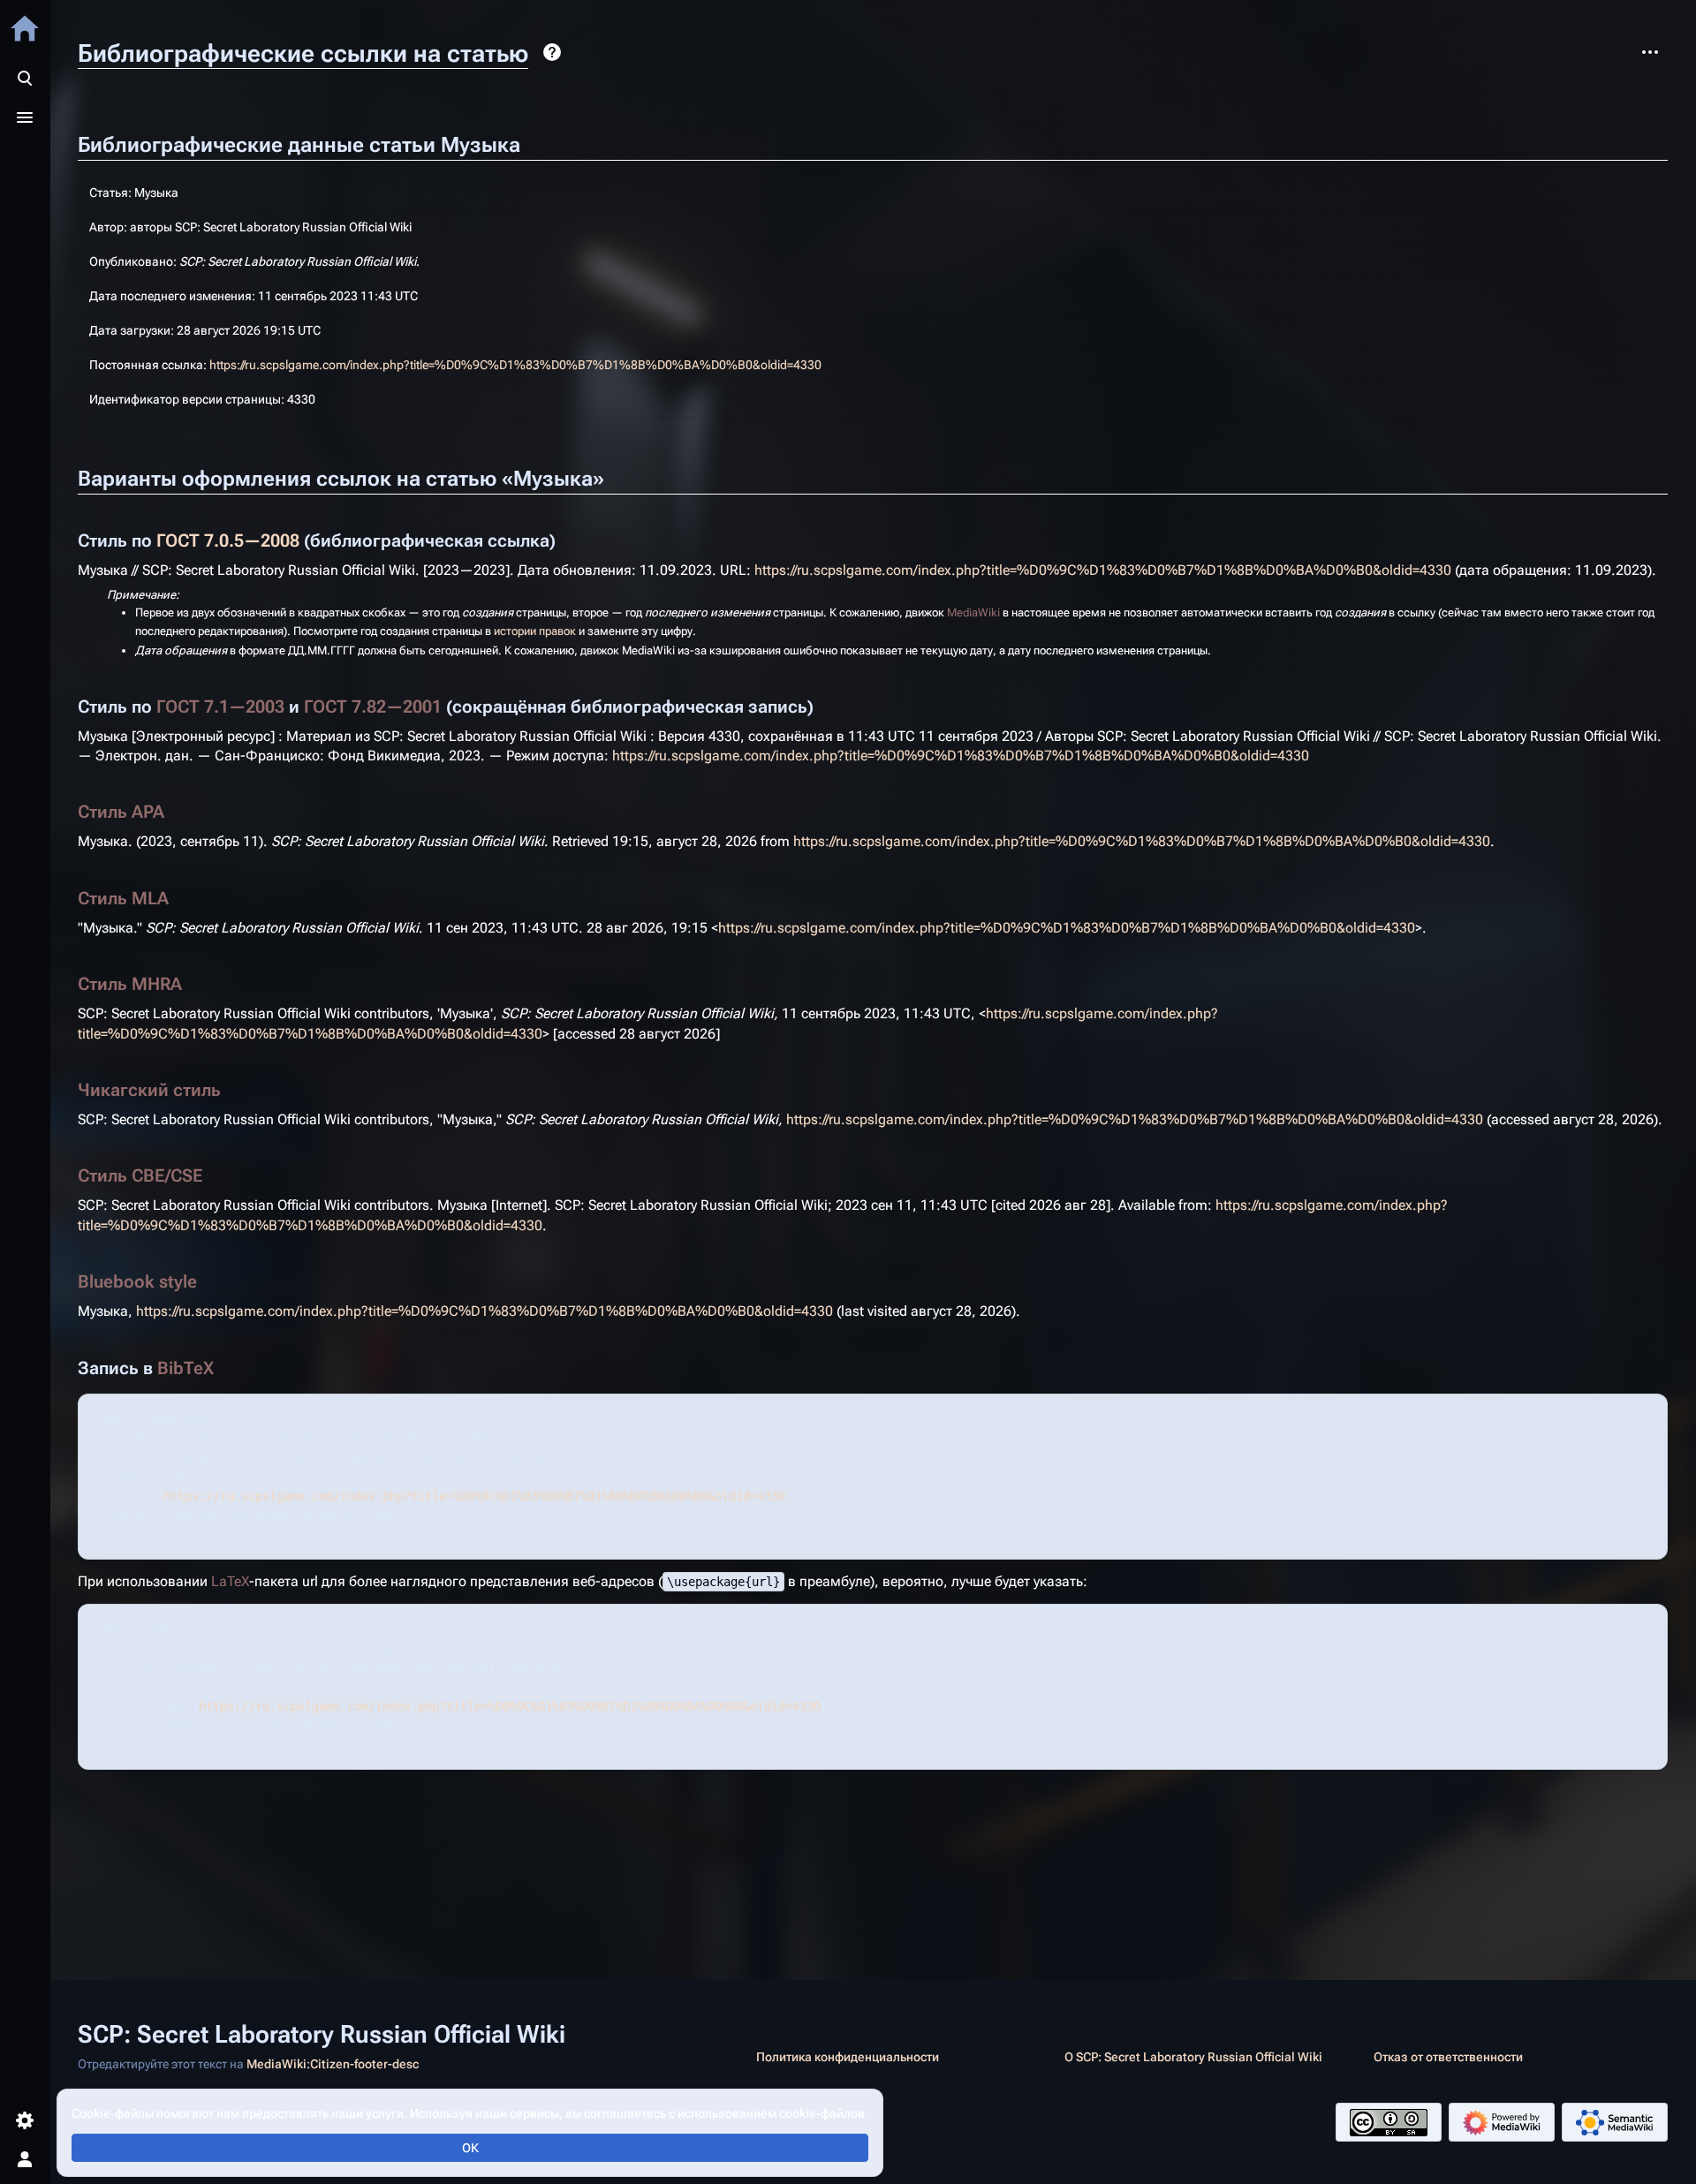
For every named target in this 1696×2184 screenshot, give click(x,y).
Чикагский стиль (149, 1090)
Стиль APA (121, 812)
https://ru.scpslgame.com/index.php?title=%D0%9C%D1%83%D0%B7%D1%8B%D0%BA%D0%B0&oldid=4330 (515, 365)
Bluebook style (137, 1281)
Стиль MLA (123, 898)
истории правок (535, 631)
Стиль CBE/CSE (140, 1175)
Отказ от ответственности (1448, 2057)
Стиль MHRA (130, 984)
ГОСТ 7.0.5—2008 (228, 540)
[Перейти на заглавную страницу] (25, 28)
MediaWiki (973, 612)
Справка (552, 52)
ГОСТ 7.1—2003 (220, 707)
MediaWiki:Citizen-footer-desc (333, 2064)
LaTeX (230, 1581)
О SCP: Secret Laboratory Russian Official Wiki (1193, 2057)
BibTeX (185, 1368)
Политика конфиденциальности (848, 2057)
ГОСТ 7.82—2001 (373, 707)
